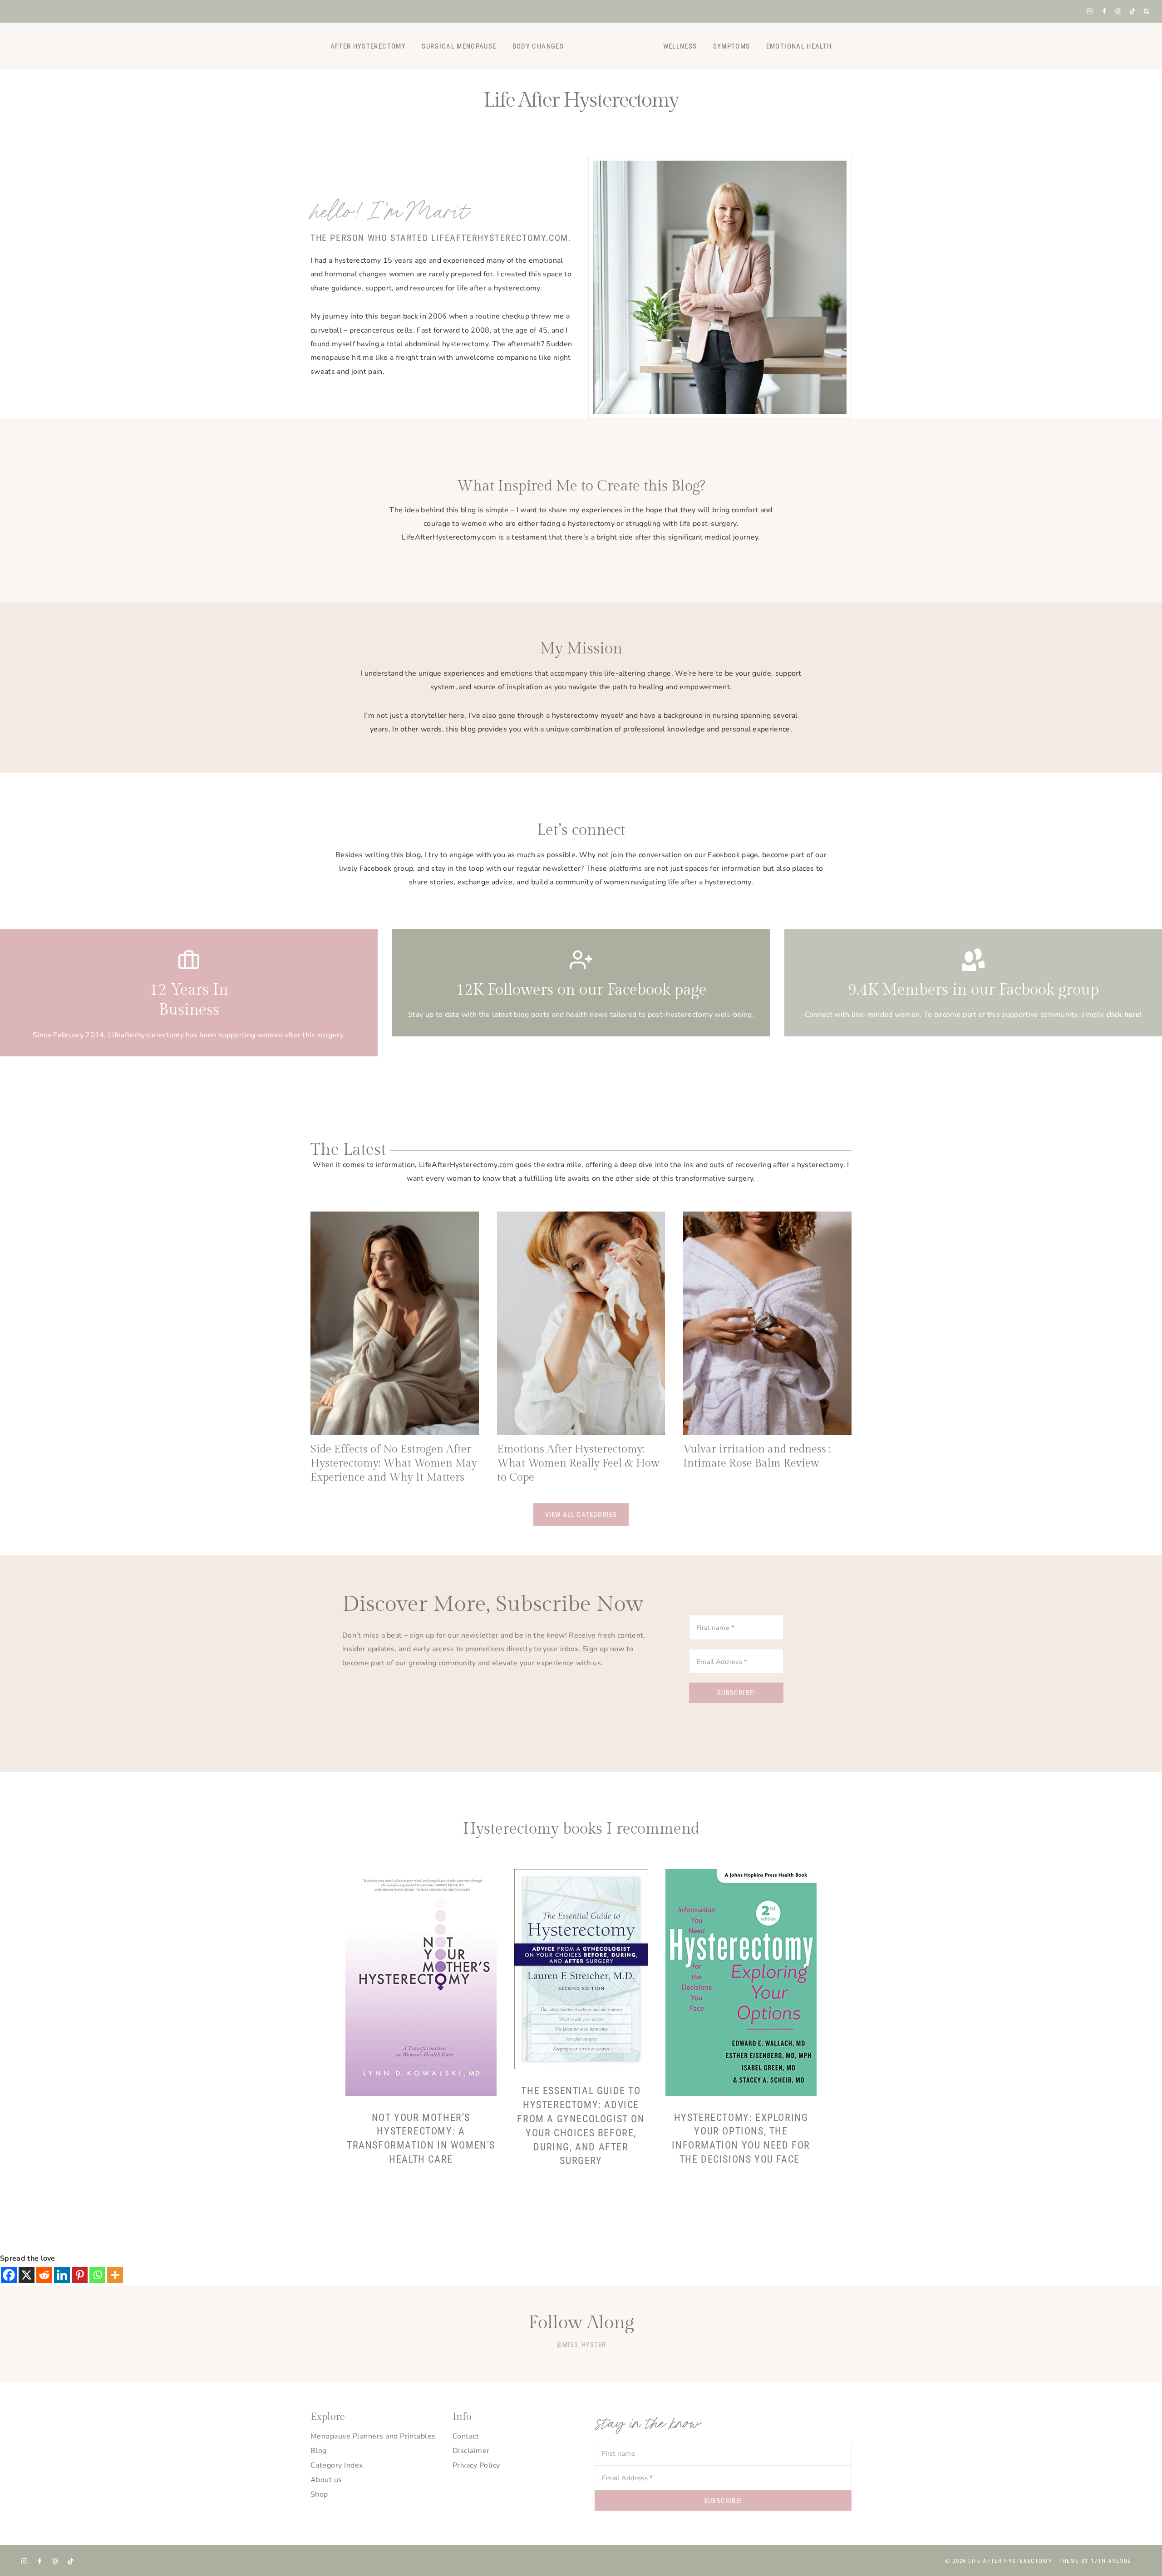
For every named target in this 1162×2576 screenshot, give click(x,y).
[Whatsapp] (97, 2275)
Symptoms (732, 46)
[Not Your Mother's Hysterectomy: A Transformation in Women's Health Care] (421, 1982)
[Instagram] (1090, 11)
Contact (466, 2436)
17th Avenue (1111, 2561)
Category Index (337, 2465)
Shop (319, 2494)
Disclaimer (471, 2451)
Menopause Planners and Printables (373, 2436)
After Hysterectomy (368, 46)
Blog (319, 2451)
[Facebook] (1104, 11)
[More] (115, 2275)
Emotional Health (799, 46)
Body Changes (538, 46)
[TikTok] (1132, 11)
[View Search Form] (1147, 12)
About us (326, 2480)
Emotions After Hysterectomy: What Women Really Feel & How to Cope (578, 1463)
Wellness (680, 46)
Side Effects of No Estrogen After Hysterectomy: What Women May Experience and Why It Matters (394, 1463)
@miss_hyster (581, 2345)
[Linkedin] (62, 2275)
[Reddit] (44, 2275)
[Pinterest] (1118, 11)
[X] (27, 2275)
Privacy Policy (476, 2465)
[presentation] (395, 1323)
